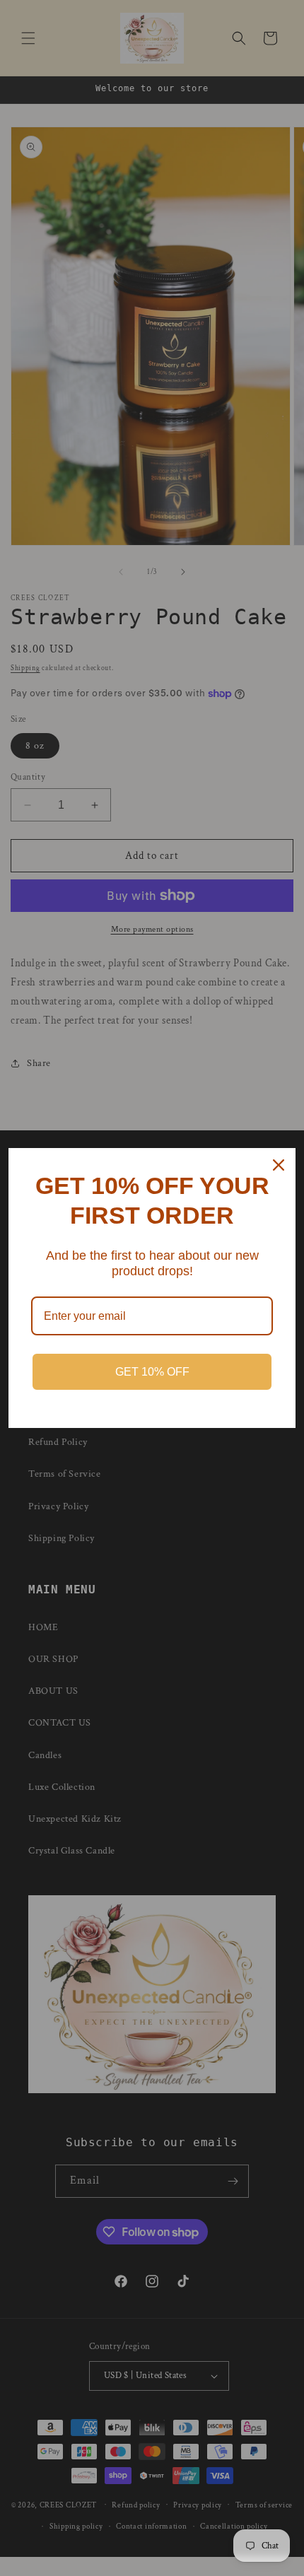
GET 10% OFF (152, 1372)
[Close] (279, 1165)
